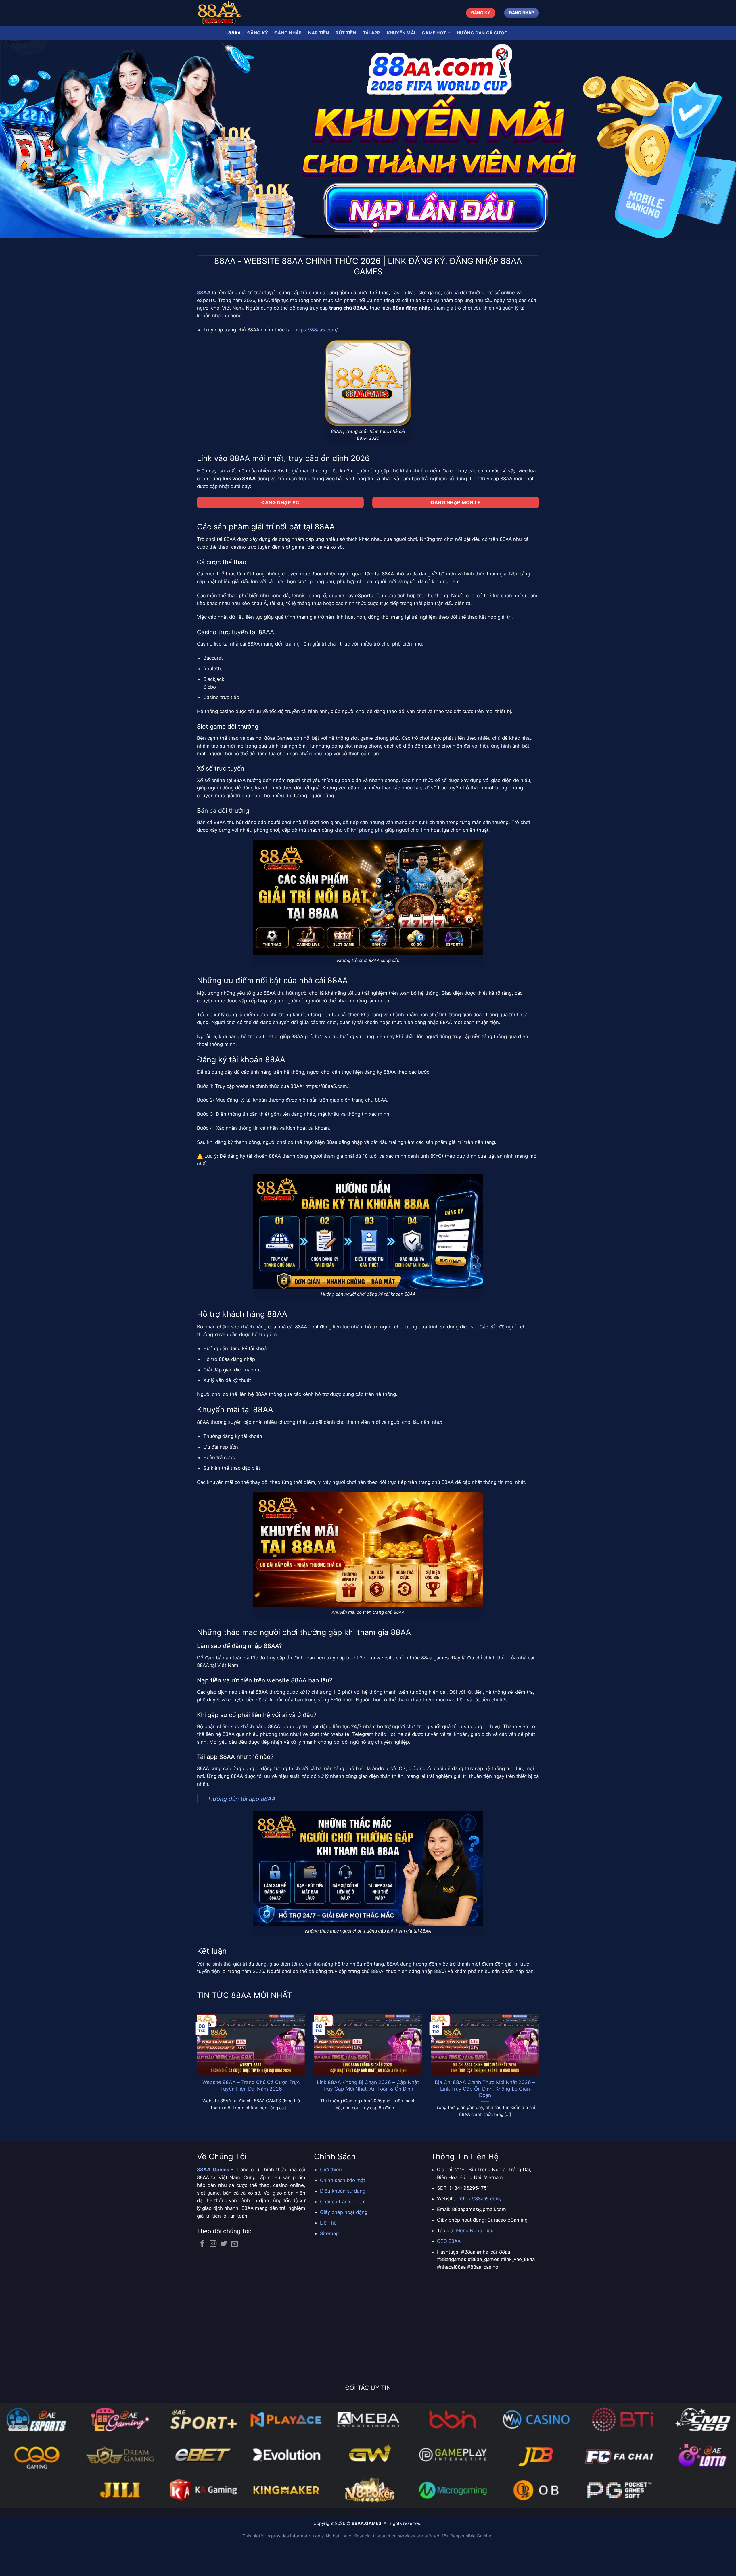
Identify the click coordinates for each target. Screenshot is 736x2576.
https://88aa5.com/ (316, 362)
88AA (234, 33)
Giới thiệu (331, 2202)
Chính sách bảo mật (343, 2212)
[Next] (714, 155)
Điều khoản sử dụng (343, 2223)
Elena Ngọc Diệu (475, 2263)
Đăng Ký (258, 33)
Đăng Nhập (288, 33)
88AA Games (213, 2202)
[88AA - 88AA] (226, 13)
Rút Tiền (346, 33)
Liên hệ (328, 2255)
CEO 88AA (449, 2273)
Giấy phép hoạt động (344, 2244)
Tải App (372, 33)
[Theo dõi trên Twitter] (224, 2276)
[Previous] (22, 155)
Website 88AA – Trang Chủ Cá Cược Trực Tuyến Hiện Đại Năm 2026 (251, 2118)
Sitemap (329, 2266)
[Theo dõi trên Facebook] (202, 2276)
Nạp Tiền (319, 33)
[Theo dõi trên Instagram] (213, 2276)
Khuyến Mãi (401, 33)
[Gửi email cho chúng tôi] (234, 2276)
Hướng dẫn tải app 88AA (242, 1831)
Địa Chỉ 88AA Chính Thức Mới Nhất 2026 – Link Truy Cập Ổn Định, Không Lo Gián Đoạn (485, 2121)
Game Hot (434, 33)
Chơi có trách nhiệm (343, 2234)
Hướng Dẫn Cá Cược (482, 33)
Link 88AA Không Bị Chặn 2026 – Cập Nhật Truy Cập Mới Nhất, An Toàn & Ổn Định (368, 2118)
